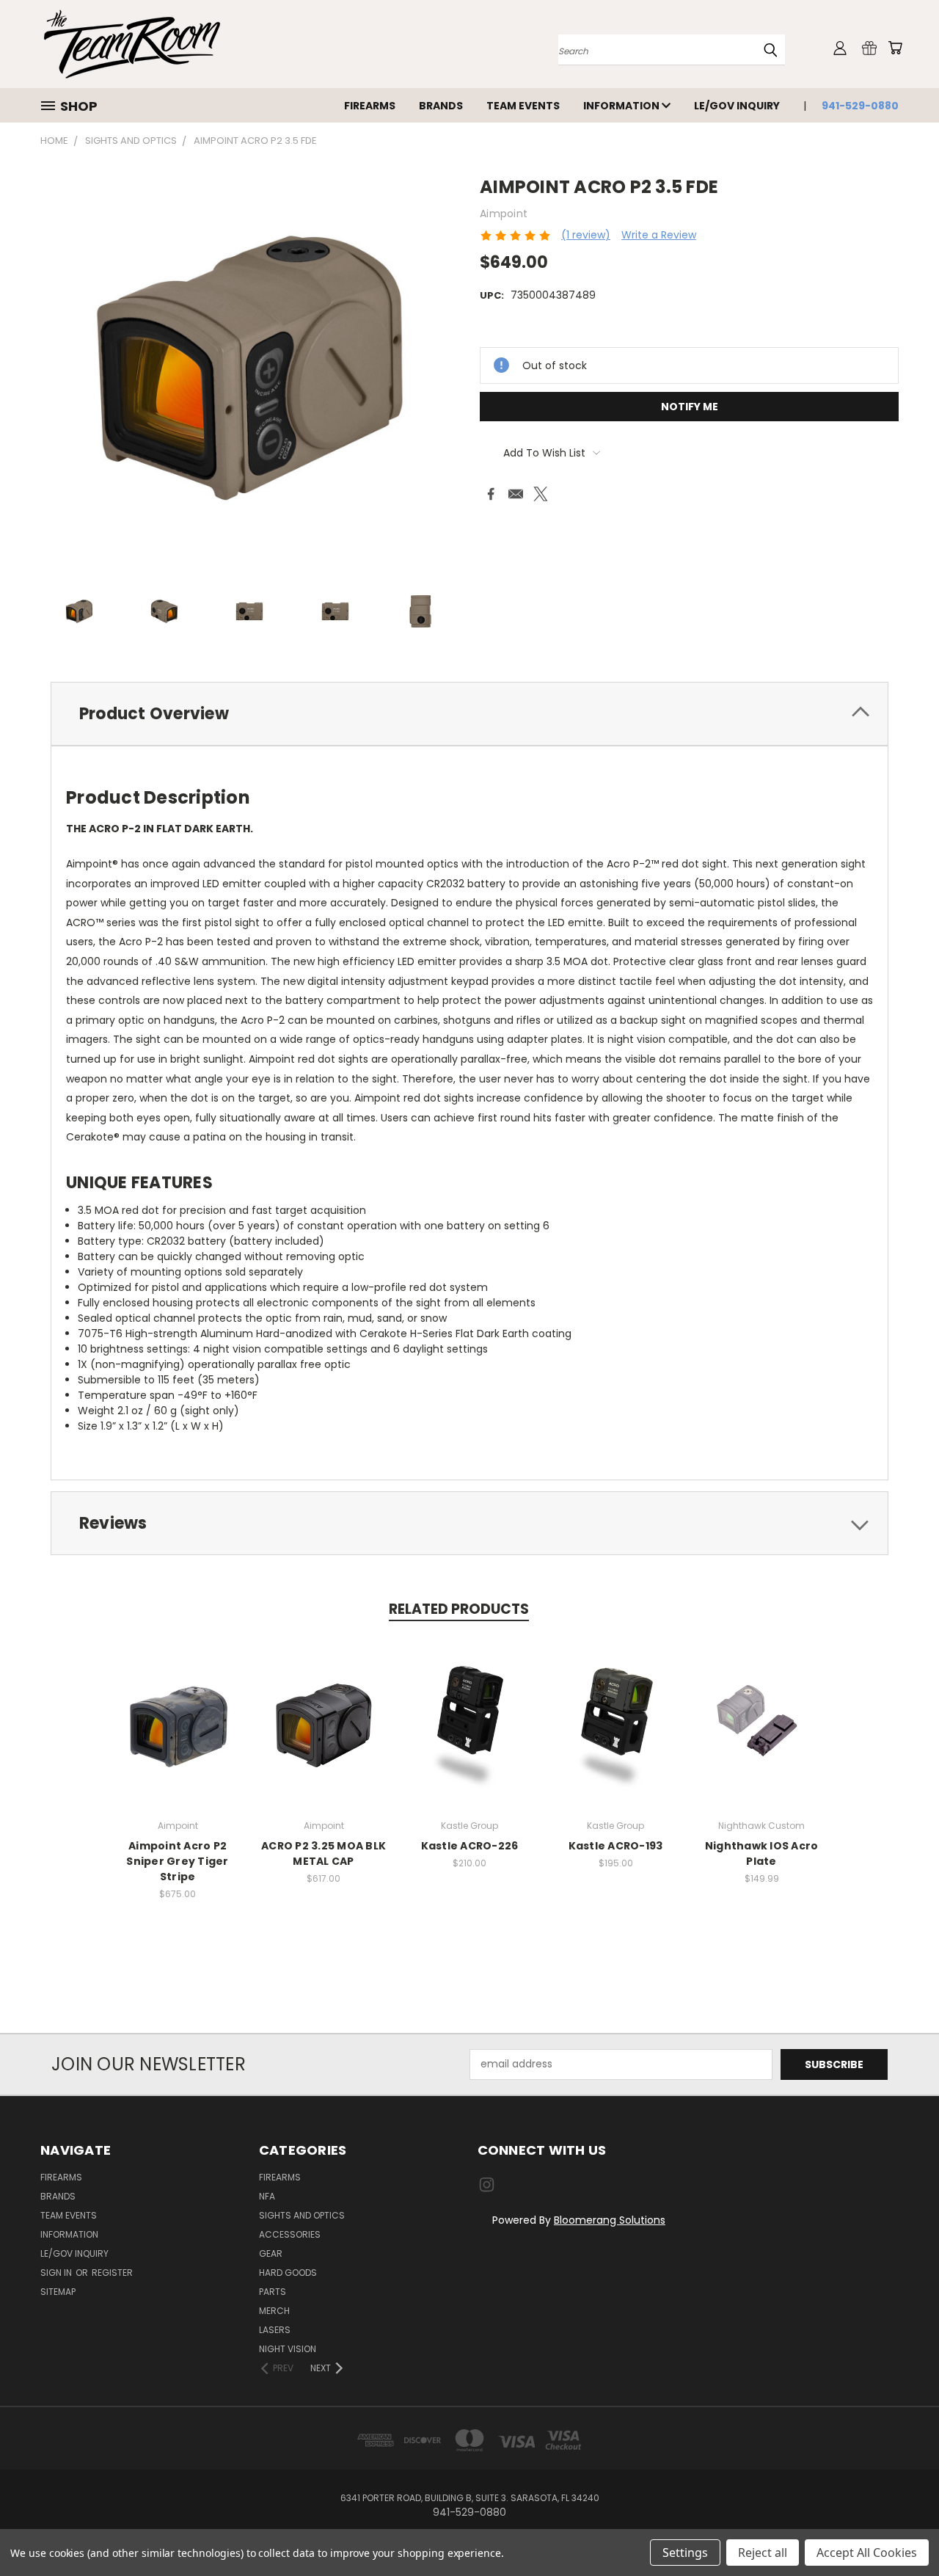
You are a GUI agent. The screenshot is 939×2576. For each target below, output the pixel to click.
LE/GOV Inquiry (737, 106)
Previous (900, 2530)
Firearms (370, 106)
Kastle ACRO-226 (470, 1846)
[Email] (516, 494)
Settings (685, 2553)
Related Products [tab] (459, 1609)
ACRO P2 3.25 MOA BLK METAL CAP (324, 1853)
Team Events (523, 106)
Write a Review (659, 235)
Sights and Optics (302, 2215)
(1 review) (586, 235)
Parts (273, 2292)
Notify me (690, 407)
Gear (271, 2253)
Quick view (178, 1707)
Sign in (57, 2273)
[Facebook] (491, 494)
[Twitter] (541, 494)
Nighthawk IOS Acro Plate (762, 1853)
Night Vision (288, 2349)
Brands (441, 106)
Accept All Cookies (867, 2553)
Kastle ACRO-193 (616, 1846)
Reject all (763, 2553)
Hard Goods (288, 2273)
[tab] (469, 714)
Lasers (275, 2330)
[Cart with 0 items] (895, 48)
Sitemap (58, 2292)
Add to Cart (762, 1734)
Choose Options (470, 1734)
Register (112, 2273)
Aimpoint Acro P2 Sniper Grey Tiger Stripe (177, 1861)
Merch (274, 2311)
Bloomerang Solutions (610, 2220)
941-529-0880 (860, 106)
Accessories (290, 2234)
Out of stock (178, 1734)
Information (622, 106)
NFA (267, 2196)
